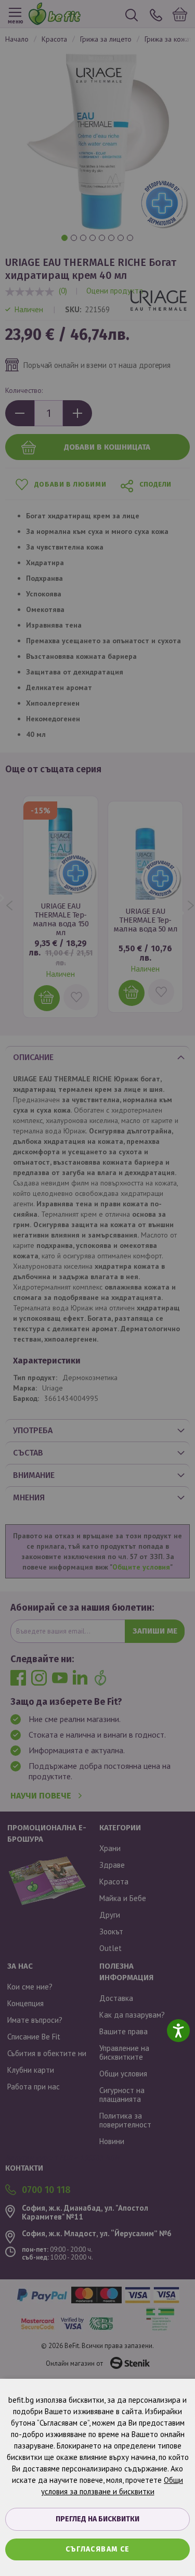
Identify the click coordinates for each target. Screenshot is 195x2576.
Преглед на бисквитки (97, 2519)
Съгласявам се (98, 2549)
